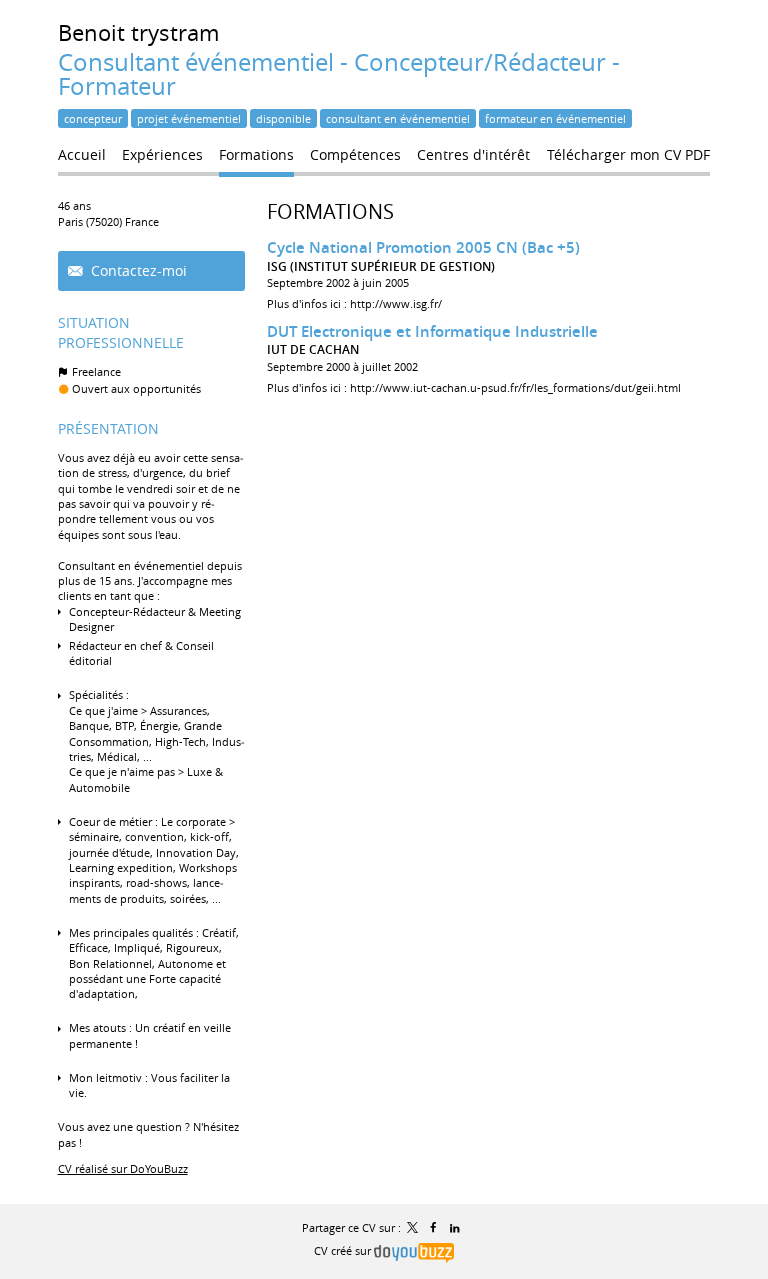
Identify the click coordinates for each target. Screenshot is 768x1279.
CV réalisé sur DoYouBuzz (123, 1168)
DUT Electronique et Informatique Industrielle (432, 331)
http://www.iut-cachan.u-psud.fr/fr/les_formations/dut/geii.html (515, 387)
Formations (330, 211)
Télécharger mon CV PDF (628, 154)
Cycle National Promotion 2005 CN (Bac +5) (423, 247)
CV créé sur (344, 1250)
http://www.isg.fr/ (396, 303)
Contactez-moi (137, 270)
